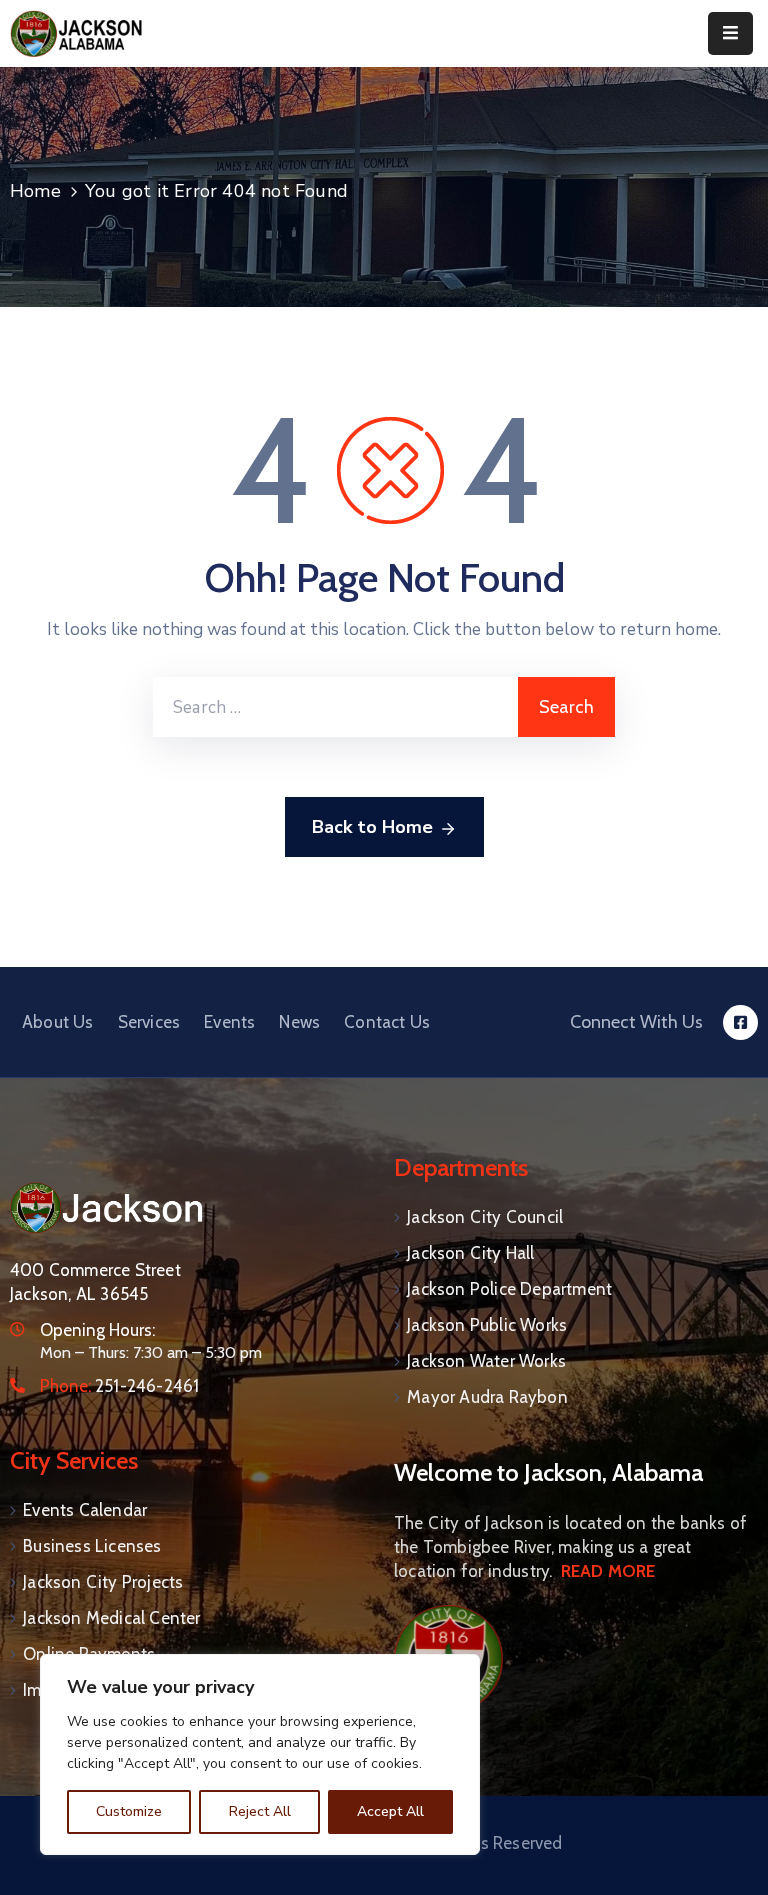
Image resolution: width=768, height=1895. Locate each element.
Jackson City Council (485, 1217)
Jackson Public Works (487, 1325)
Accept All (390, 1811)
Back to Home (372, 827)
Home (35, 191)
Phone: (119, 1386)
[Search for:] (335, 707)
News (299, 1022)
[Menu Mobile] (730, 33)
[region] (260, 1754)
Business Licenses (92, 1546)
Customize (129, 1811)
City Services (74, 1460)
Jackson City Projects (103, 1582)
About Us (58, 1022)
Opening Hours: (97, 1330)
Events (229, 1022)
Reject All (260, 1811)
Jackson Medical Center (111, 1618)
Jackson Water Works (486, 1361)
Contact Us (387, 1022)
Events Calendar (85, 1510)
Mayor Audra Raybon (487, 1397)
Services (149, 1022)
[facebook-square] (740, 1022)
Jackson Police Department (509, 1289)
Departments (461, 1167)
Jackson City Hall (470, 1253)
